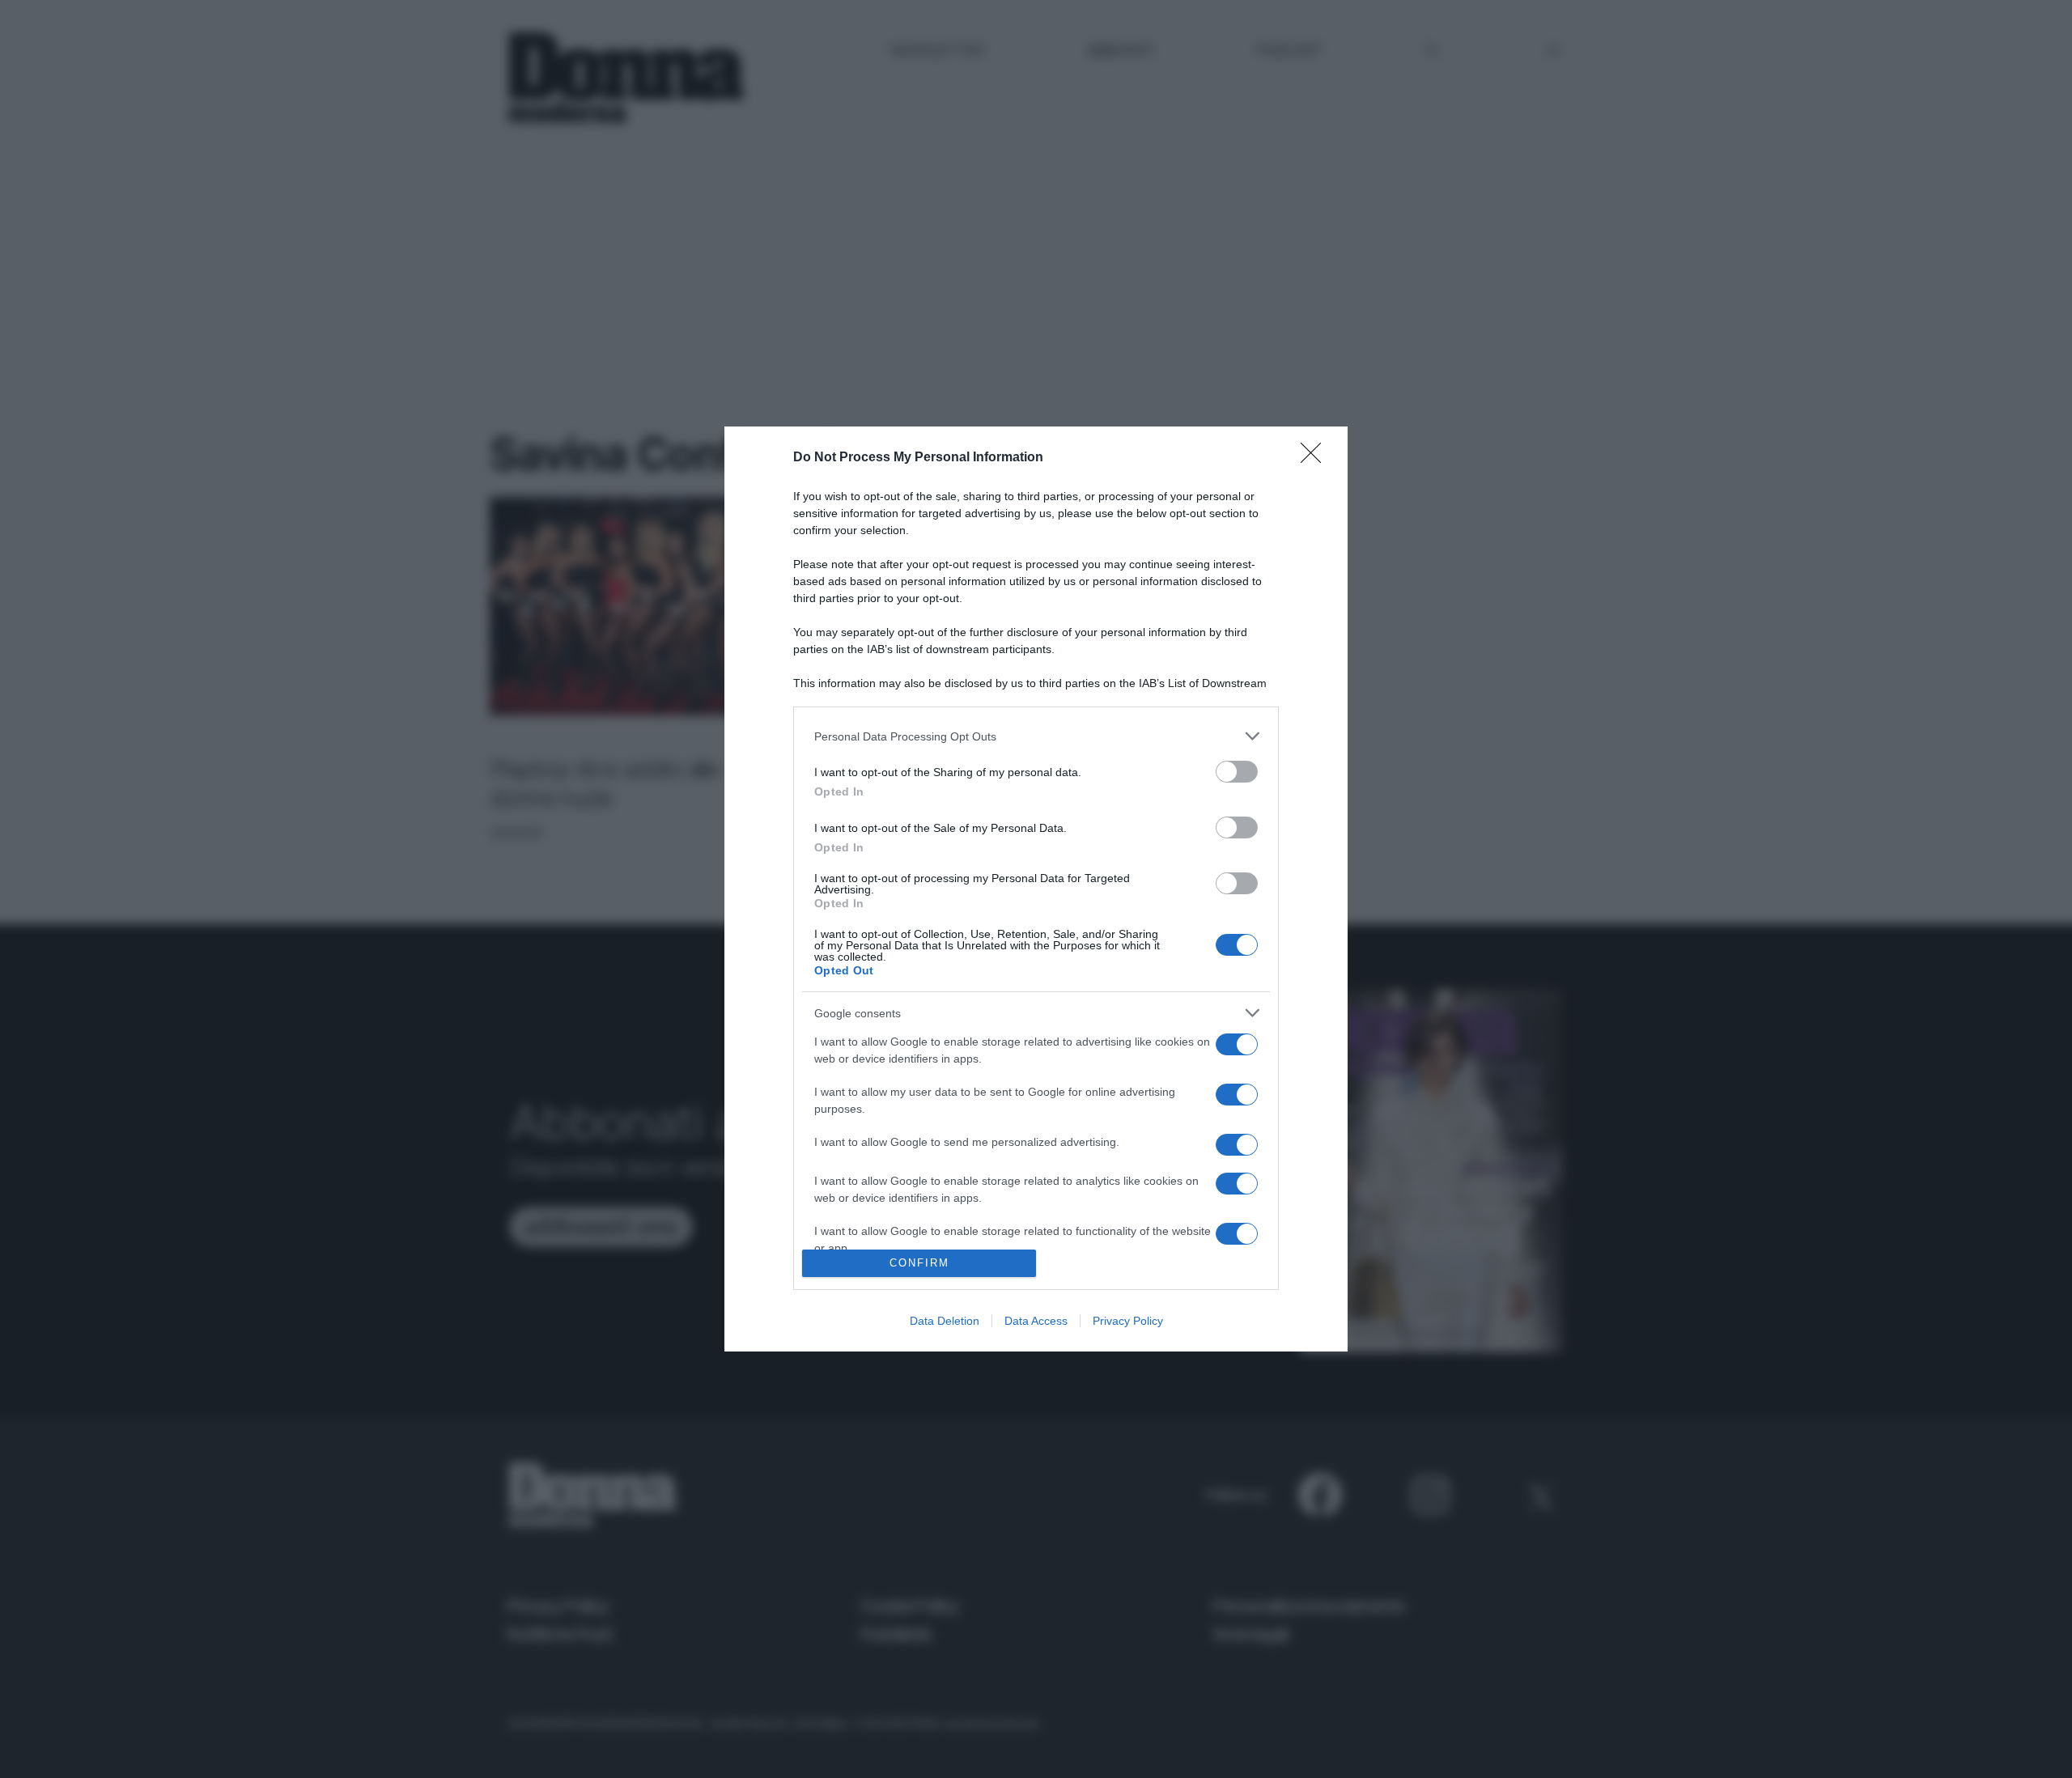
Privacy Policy (1128, 1321)
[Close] (1316, 458)
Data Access (1036, 1321)
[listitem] (1036, 736)
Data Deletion (945, 1321)
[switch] (1237, 772)
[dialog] (1036, 889)
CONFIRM (919, 1263)
